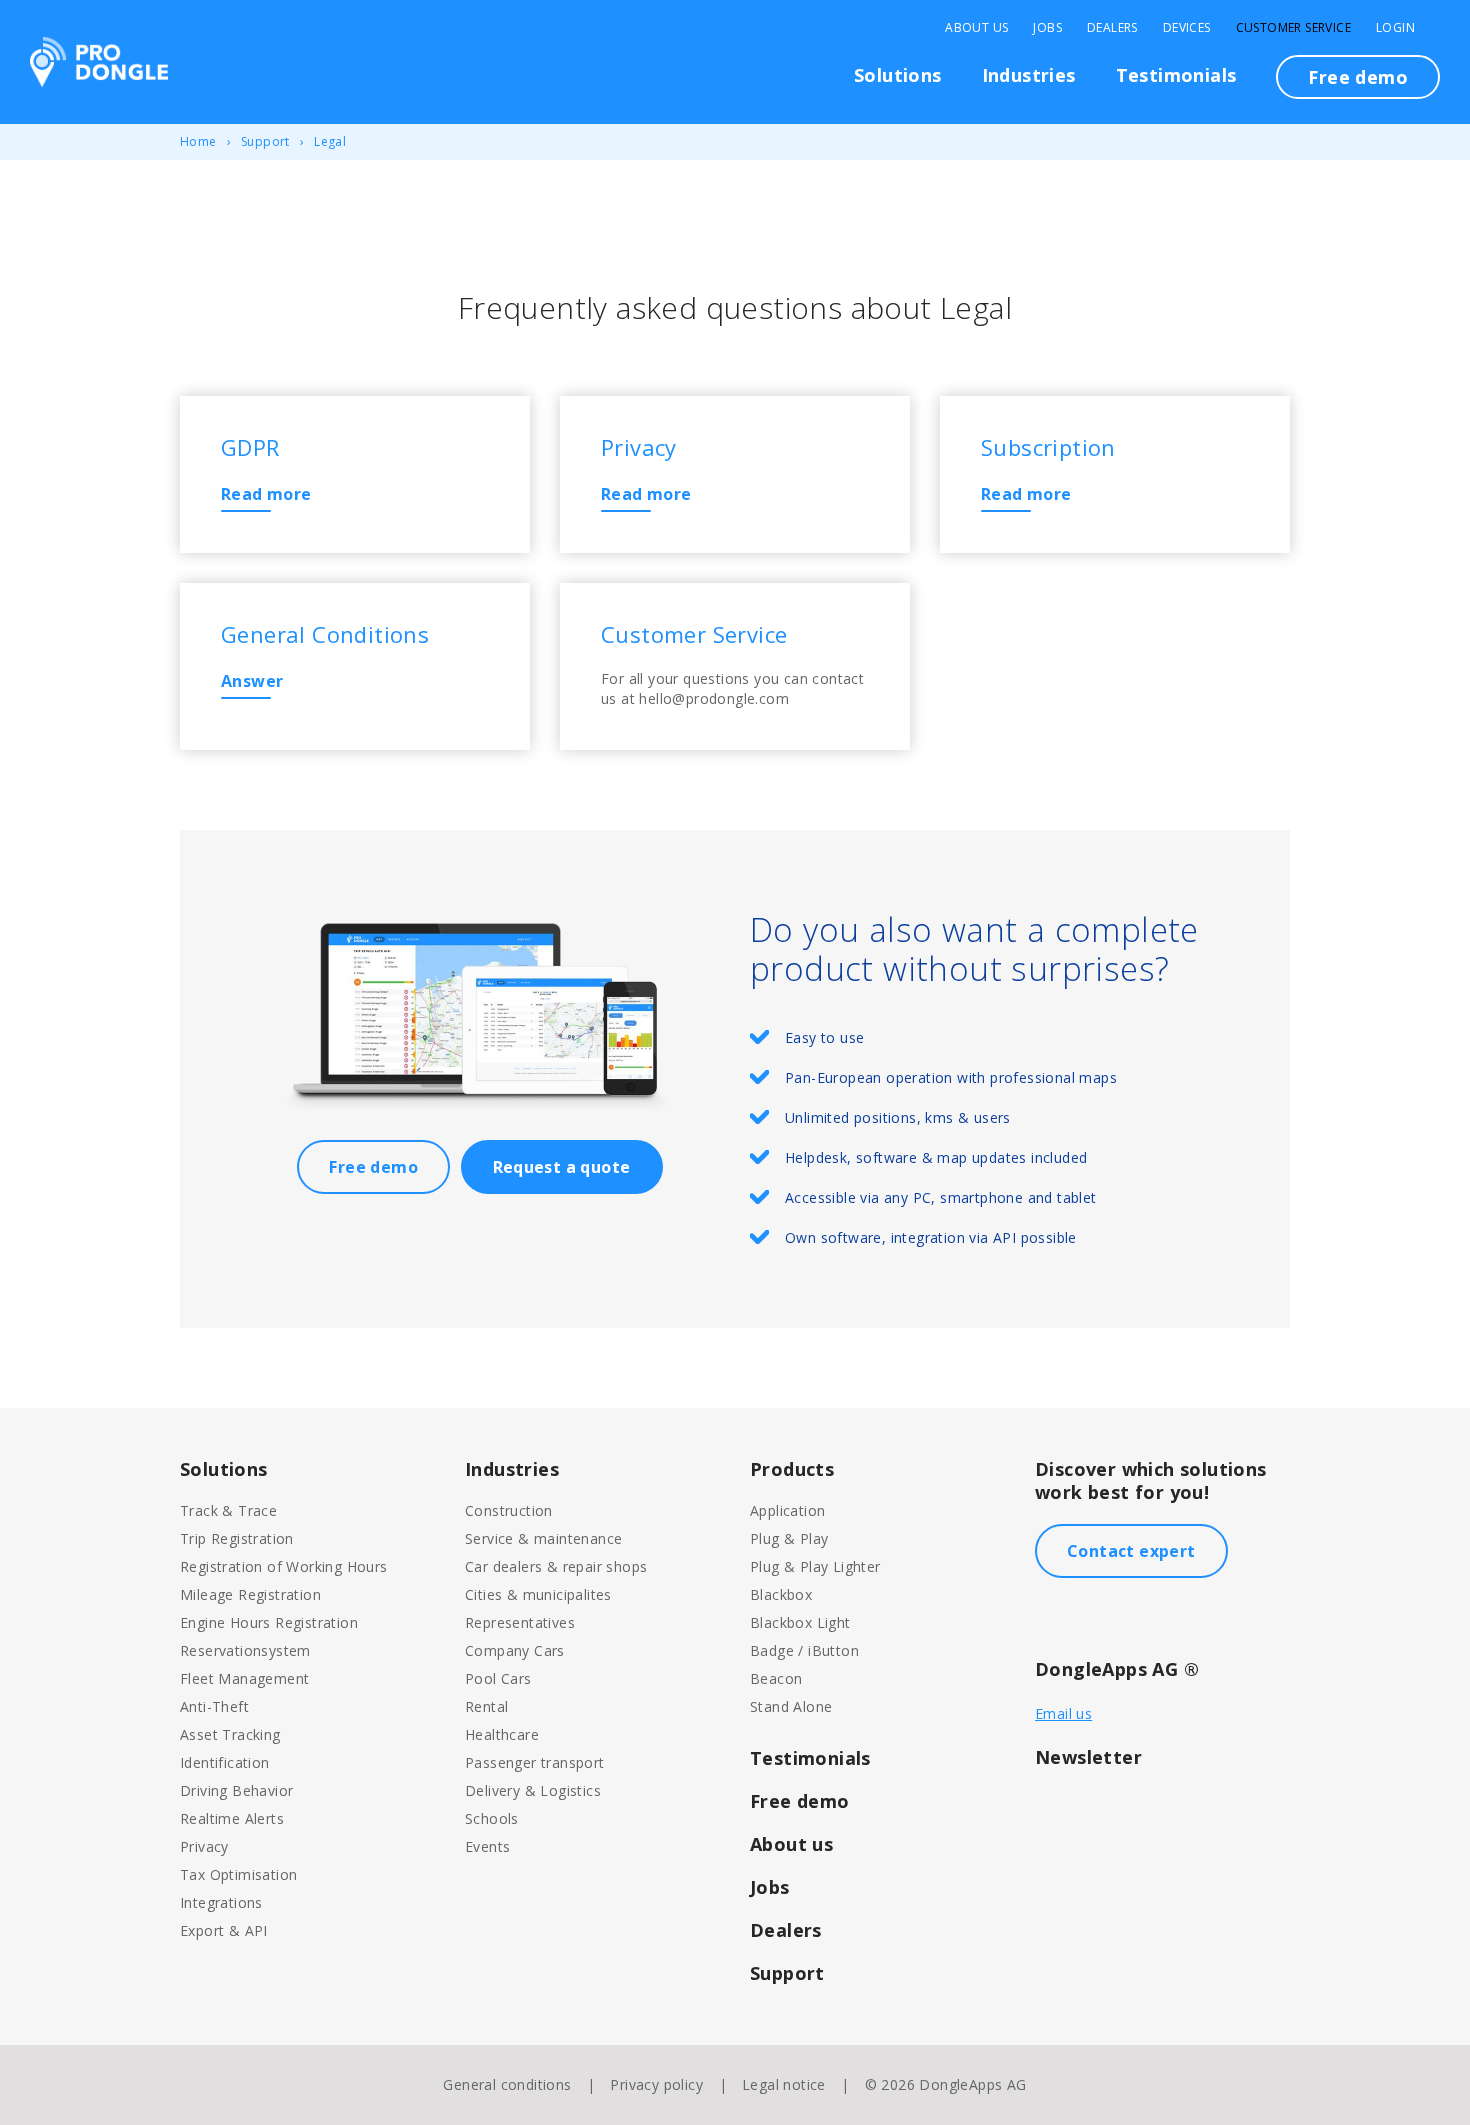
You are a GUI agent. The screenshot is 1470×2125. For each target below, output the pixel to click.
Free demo (1358, 77)
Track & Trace (228, 1510)
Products (792, 1469)
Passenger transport (535, 1762)
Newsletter (1088, 1757)
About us (791, 1844)
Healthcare (502, 1734)
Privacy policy (656, 2084)
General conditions (507, 2084)
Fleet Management (244, 1678)
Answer (252, 681)
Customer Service (1293, 28)
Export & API (224, 1930)
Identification (225, 1762)
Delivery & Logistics (533, 1790)
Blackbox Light (800, 1622)
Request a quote (562, 1167)
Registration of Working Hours (284, 1566)
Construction (509, 1510)
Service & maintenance (543, 1538)
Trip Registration (237, 1538)
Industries (1029, 75)
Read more (266, 494)
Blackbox (781, 1594)
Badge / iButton (804, 1650)
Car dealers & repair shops (556, 1566)
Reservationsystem (245, 1650)
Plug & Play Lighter (815, 1566)
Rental (486, 1706)
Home (198, 141)
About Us (976, 28)
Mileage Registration (250, 1594)
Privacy (204, 1846)
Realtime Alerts (232, 1818)
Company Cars (515, 1650)
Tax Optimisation (238, 1874)
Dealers (1112, 28)
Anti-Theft (214, 1706)
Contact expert (1131, 1551)
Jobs (1047, 28)
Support (265, 141)
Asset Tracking (230, 1734)
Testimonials (1176, 75)
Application (787, 1510)
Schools (492, 1818)
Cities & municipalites (538, 1594)
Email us (1063, 1713)
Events (487, 1846)
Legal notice (784, 2084)
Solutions (898, 75)
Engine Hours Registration (269, 1622)
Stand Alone (791, 1706)
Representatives (520, 1622)
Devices (1187, 28)
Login (1395, 28)
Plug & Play (789, 1538)
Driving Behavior (236, 1790)
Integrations (221, 1902)
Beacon (776, 1678)
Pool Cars (498, 1678)
